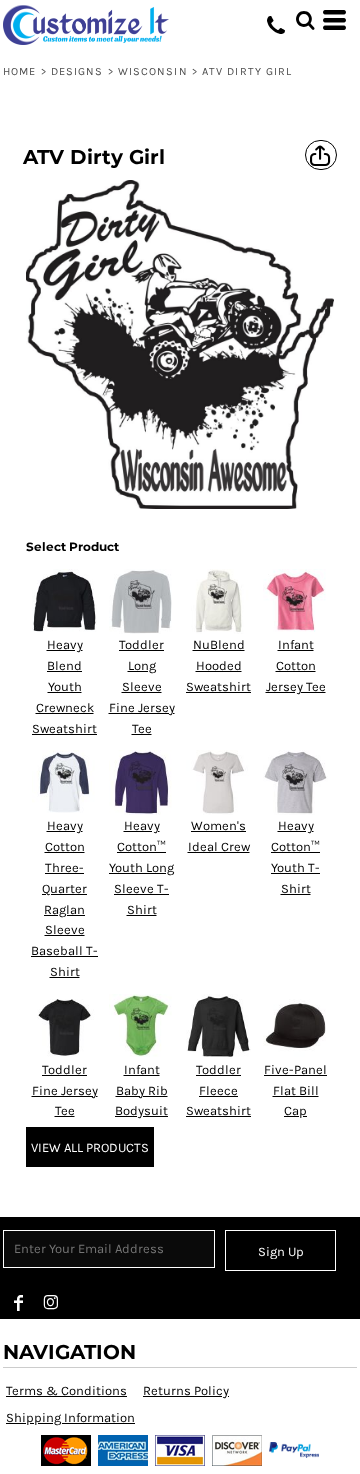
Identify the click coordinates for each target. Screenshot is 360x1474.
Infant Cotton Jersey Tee (296, 665)
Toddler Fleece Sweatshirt (218, 1090)
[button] (305, 20)
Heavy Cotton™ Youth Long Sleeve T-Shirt (141, 867)
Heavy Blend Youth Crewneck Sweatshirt (64, 686)
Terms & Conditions (66, 1390)
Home (19, 71)
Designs (77, 71)
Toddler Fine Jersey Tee (65, 1090)
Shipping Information (70, 1417)
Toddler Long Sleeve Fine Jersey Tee (142, 686)
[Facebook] (19, 1303)
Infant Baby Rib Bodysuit (141, 1090)
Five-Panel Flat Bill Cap (295, 1090)
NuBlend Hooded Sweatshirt (218, 665)
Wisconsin (153, 71)
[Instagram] (51, 1303)
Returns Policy (186, 1390)
